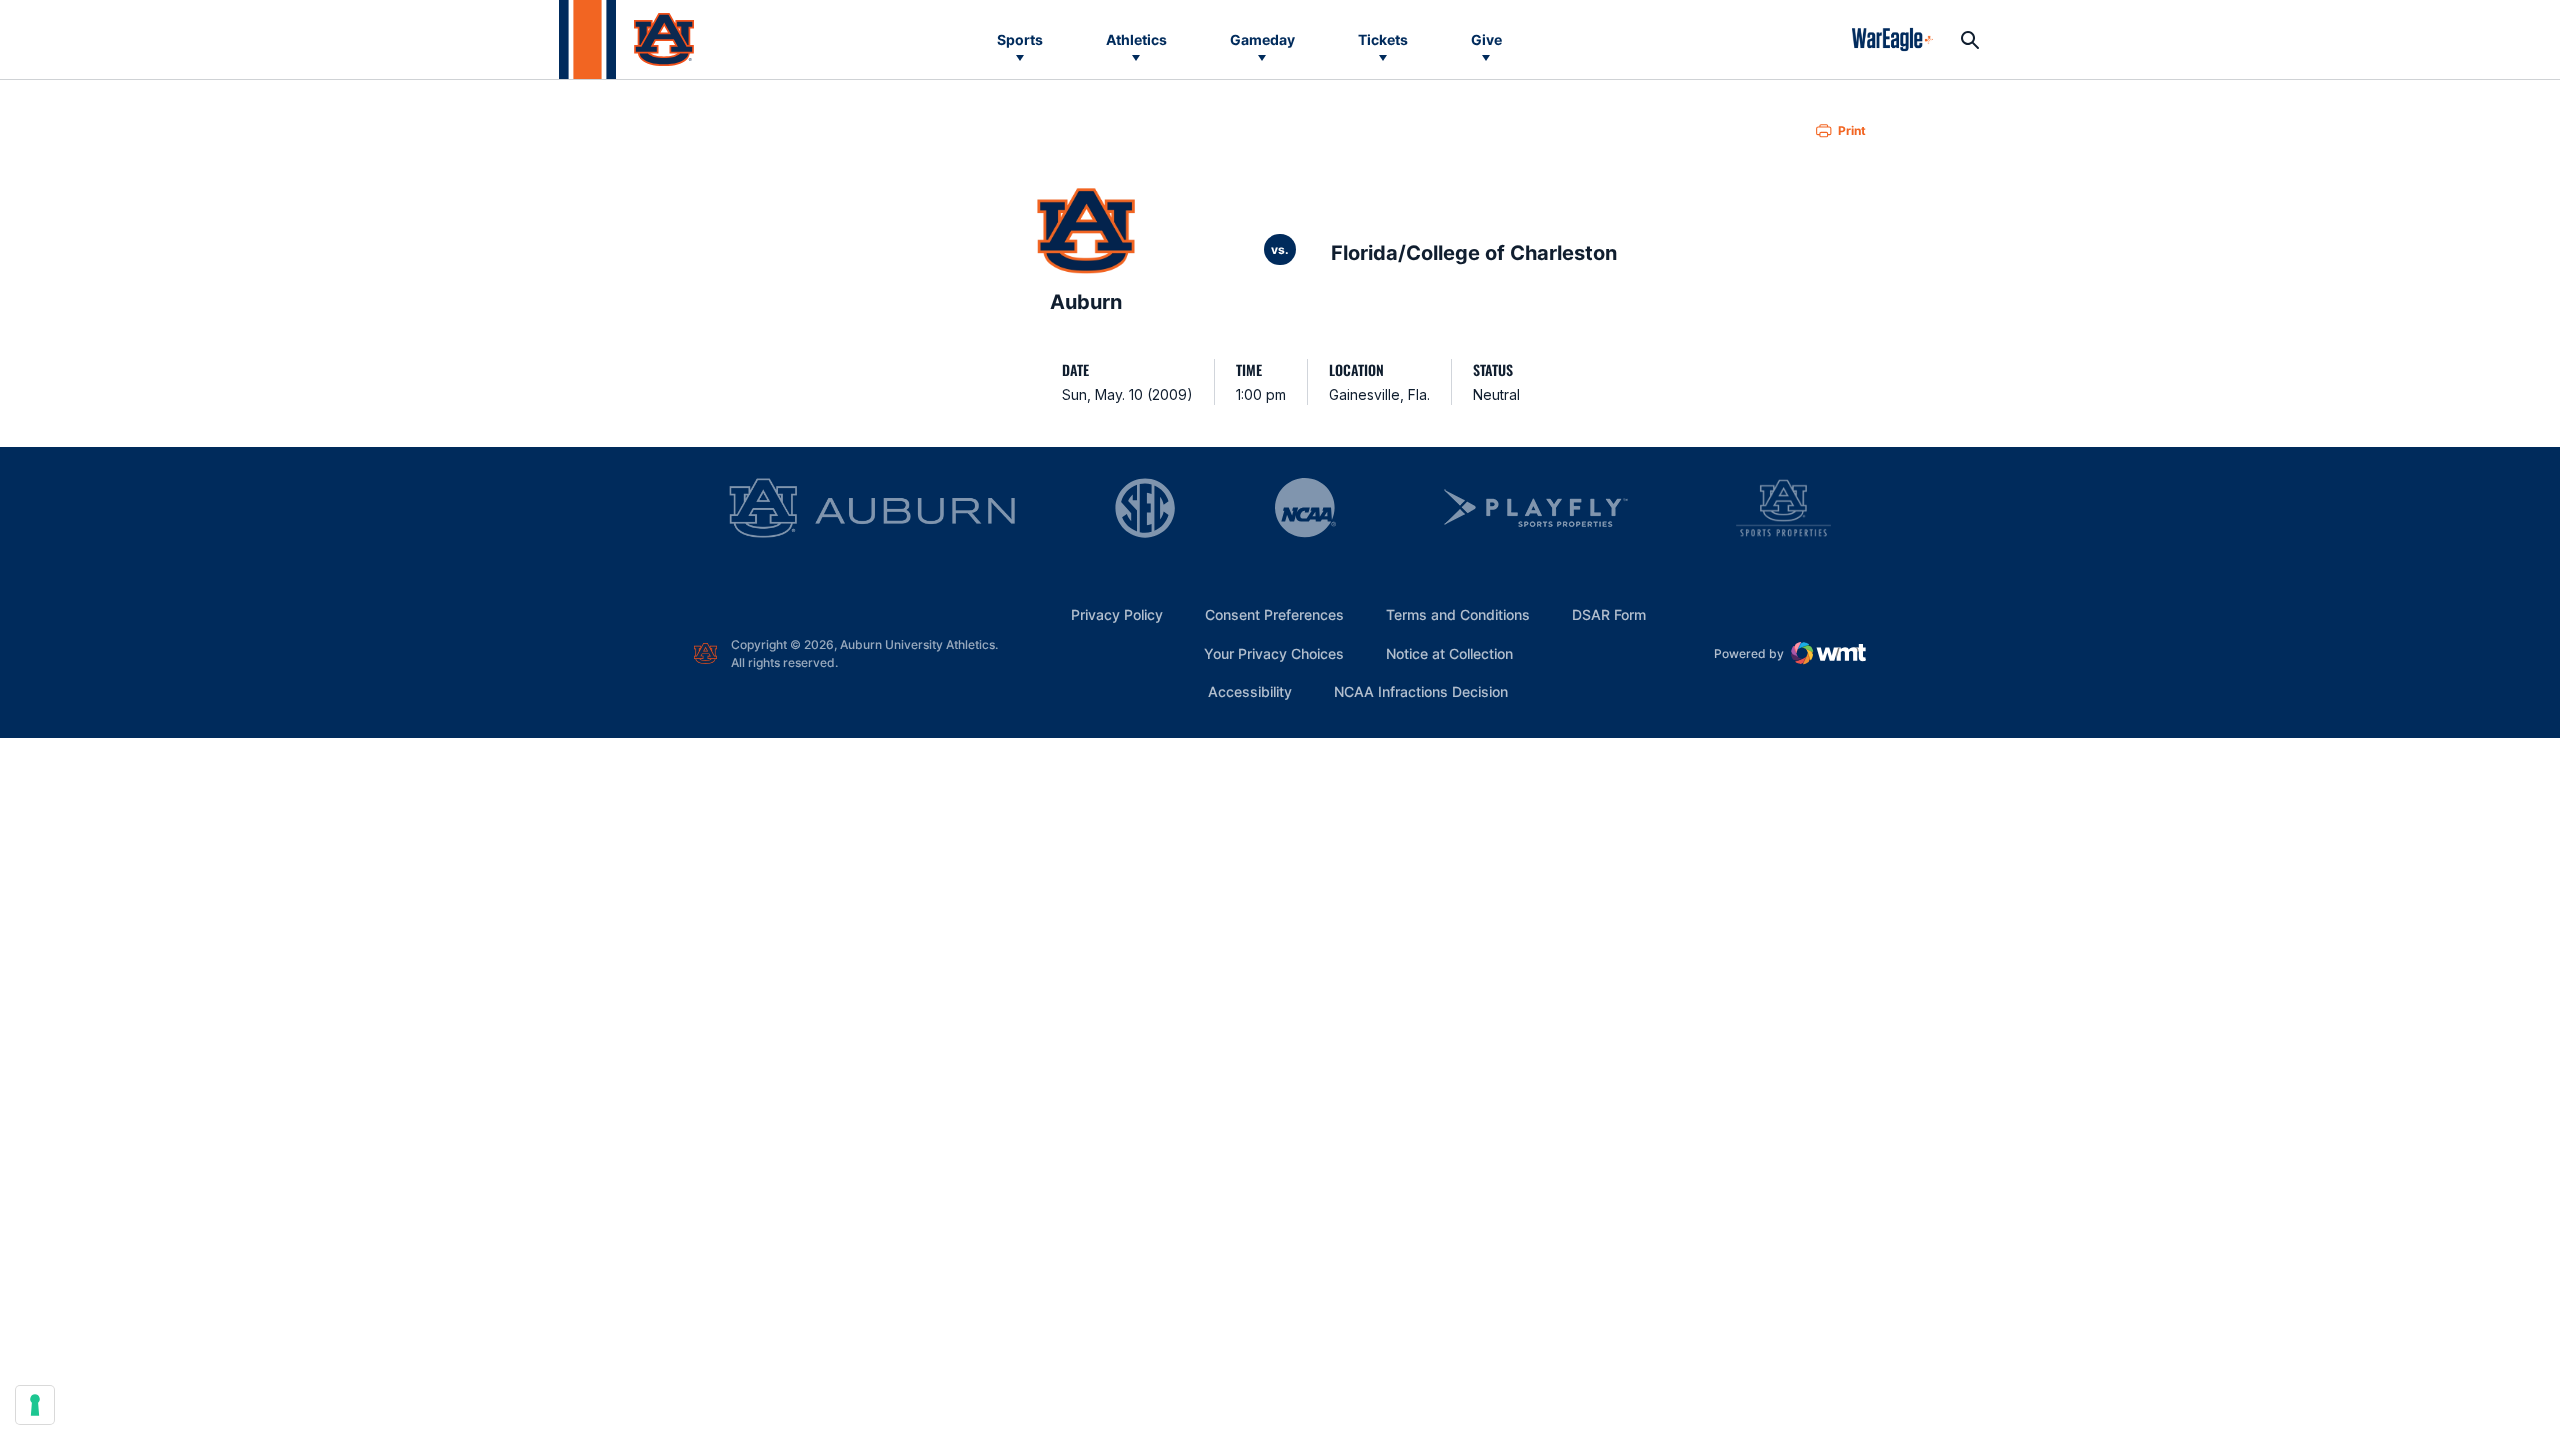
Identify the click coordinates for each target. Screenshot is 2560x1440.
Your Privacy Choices (1274, 653)
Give (1486, 39)
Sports (1020, 39)
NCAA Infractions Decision (1421, 691)
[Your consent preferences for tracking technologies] (35, 1405)
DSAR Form (1609, 614)
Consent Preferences (1274, 614)
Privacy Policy (1117, 614)
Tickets (1383, 39)
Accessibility (1250, 691)
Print (1852, 130)
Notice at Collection (1449, 653)
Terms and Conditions (1458, 614)
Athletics (1136, 39)
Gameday (1262, 39)
